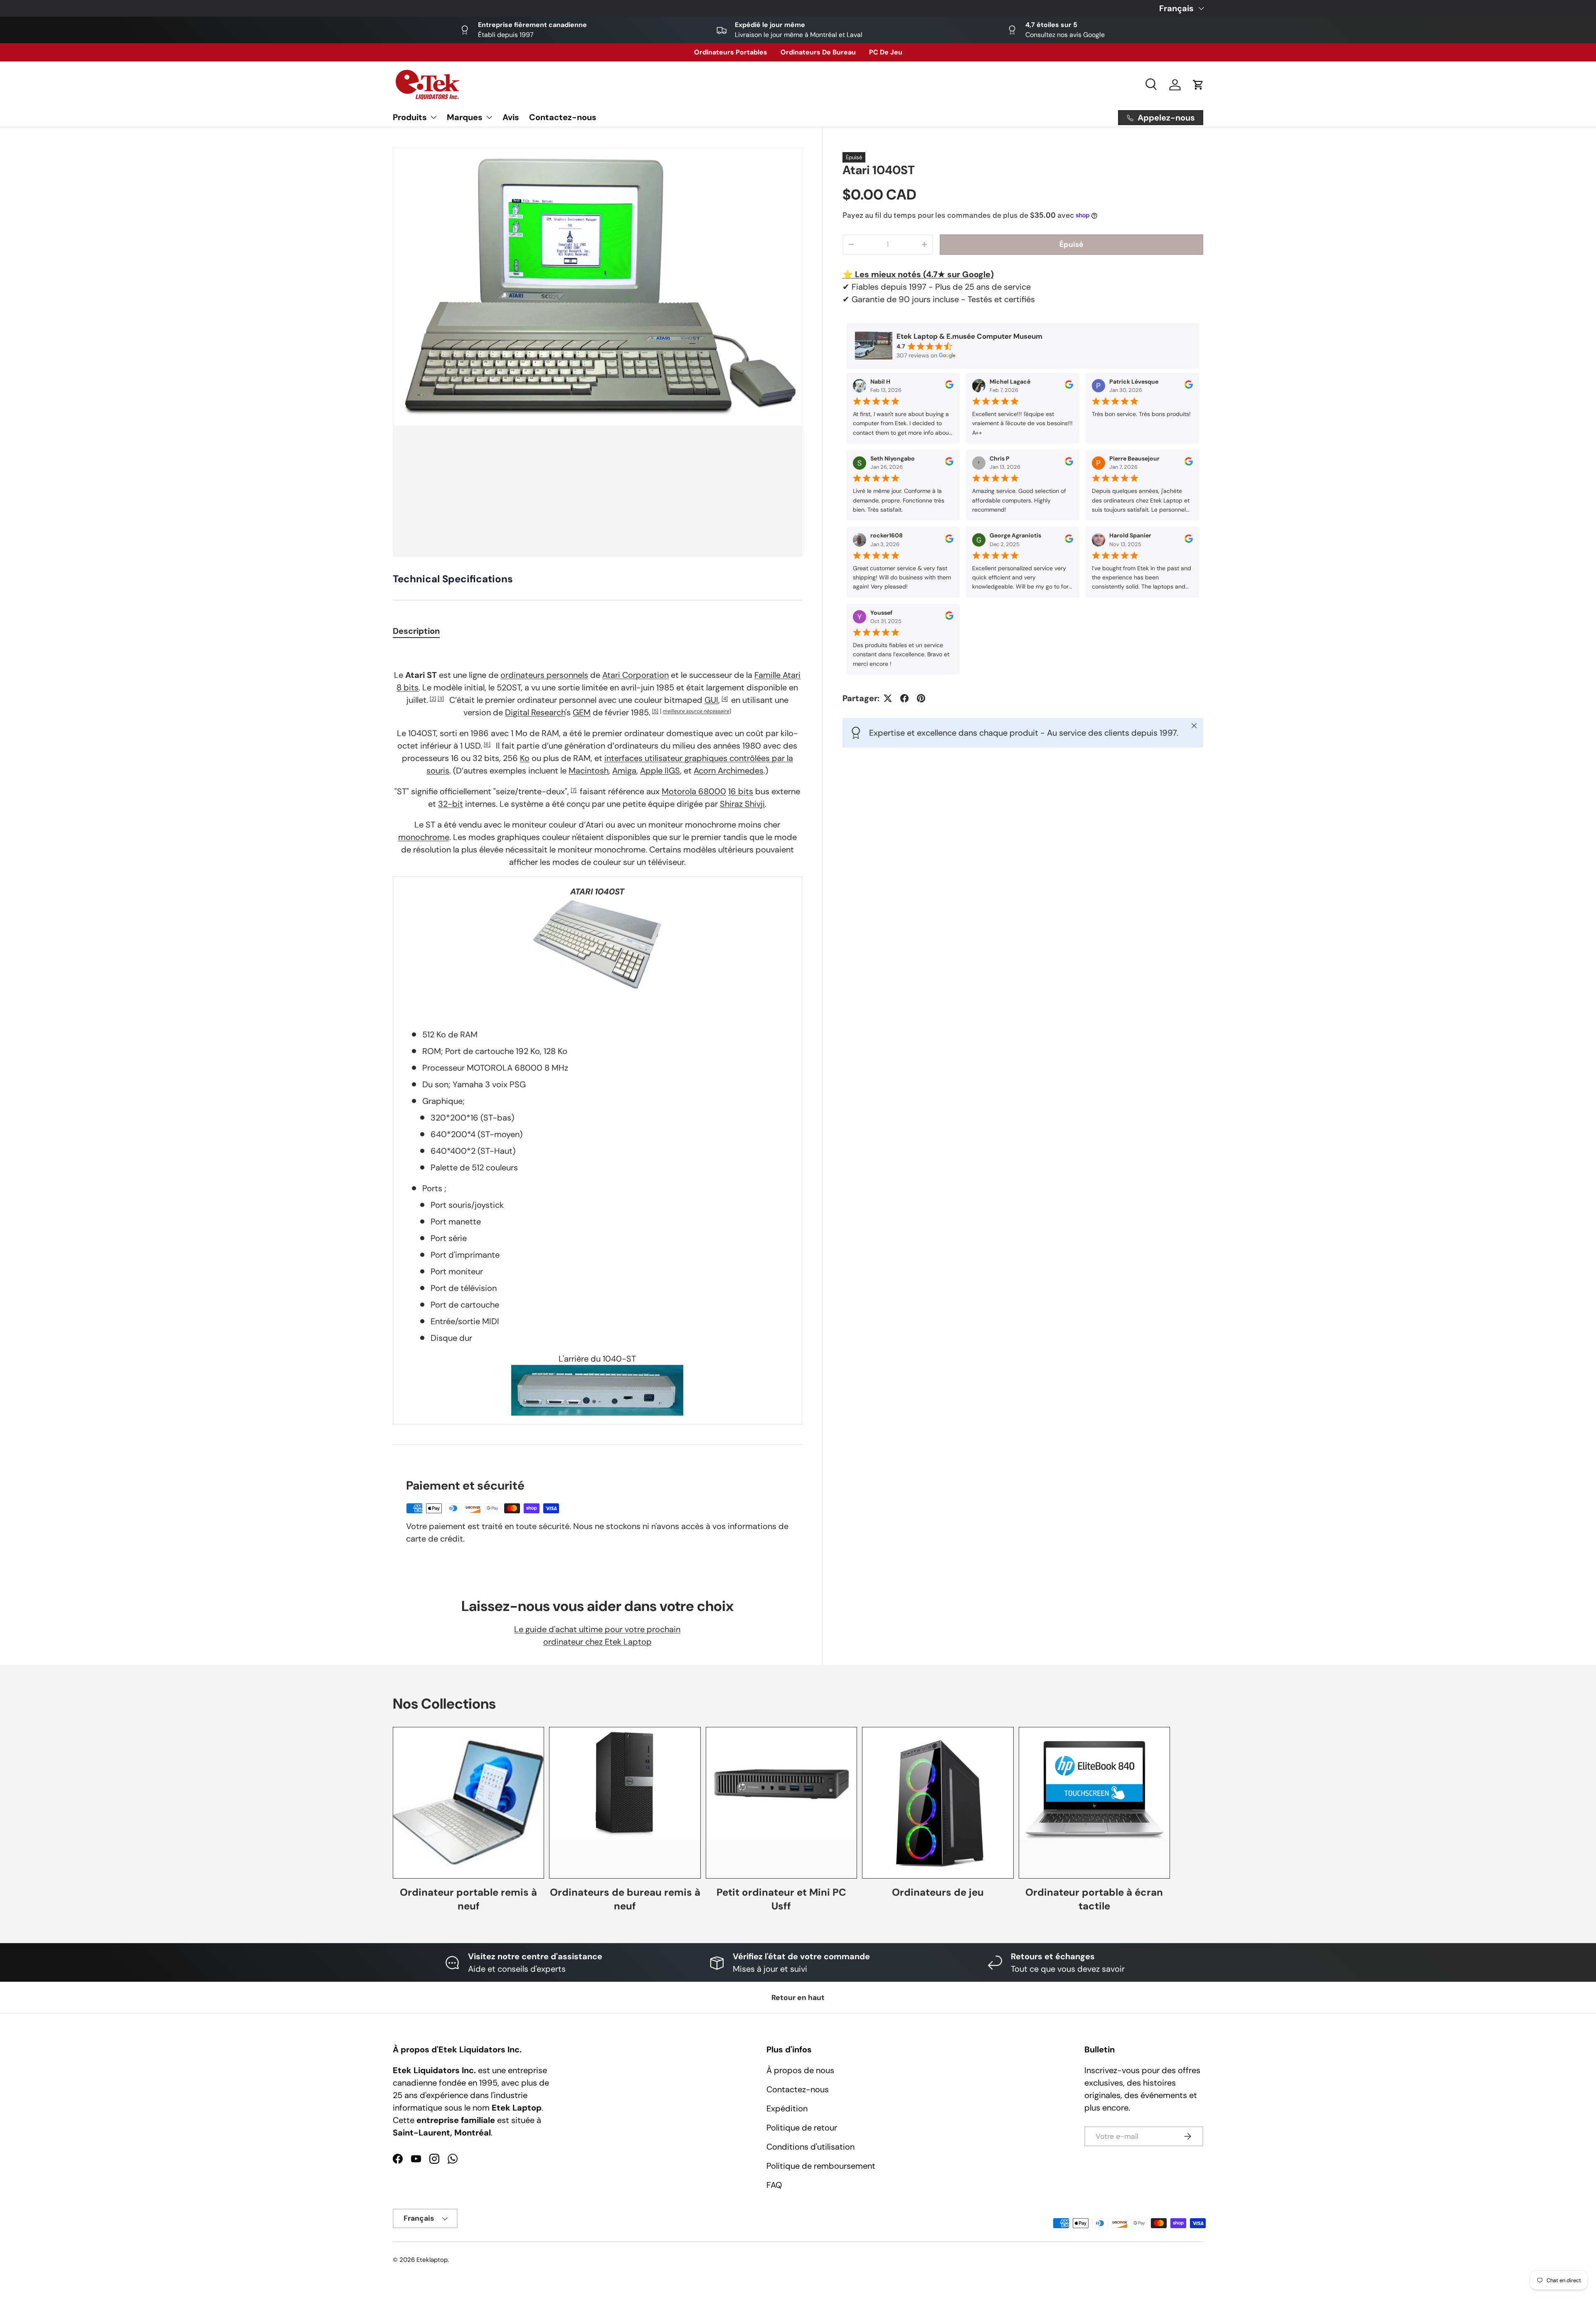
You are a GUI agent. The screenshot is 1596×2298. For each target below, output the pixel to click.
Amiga (624, 771)
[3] (441, 699)
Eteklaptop (432, 2260)
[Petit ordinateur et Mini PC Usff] (781, 1803)
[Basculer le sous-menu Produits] (433, 117)
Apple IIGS (660, 771)
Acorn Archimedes (729, 771)
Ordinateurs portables (731, 52)
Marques (465, 117)
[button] (1198, 85)
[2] (433, 699)
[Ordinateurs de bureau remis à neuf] (625, 1803)
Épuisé (1071, 244)
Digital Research (535, 712)
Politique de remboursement (821, 2166)
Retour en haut (798, 1998)
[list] (597, 352)
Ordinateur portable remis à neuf (468, 1899)
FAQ (774, 2185)
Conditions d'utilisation (810, 2147)
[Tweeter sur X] (888, 698)
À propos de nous (800, 2070)
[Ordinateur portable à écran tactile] (1094, 1803)
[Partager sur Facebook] (904, 698)
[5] (655, 711)
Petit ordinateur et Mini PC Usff (781, 1899)
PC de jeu (886, 52)
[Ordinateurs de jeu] (938, 1803)
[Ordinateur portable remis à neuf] (468, 1803)
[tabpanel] (597, 1036)
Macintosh (589, 771)
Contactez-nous (563, 117)
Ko (525, 758)
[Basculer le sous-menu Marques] (489, 117)
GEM (582, 712)
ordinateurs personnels (544, 675)
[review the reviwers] (949, 387)
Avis (511, 117)
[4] (725, 699)
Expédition (787, 2108)
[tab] (416, 631)
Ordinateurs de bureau (818, 52)
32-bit (451, 804)
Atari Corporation (635, 675)
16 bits (741, 791)
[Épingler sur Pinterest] (921, 698)
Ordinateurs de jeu (938, 1892)
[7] (574, 790)
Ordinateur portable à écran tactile (1094, 1899)
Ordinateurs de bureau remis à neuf (625, 1899)
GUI (711, 700)
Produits (410, 117)
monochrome (424, 837)
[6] (487, 744)
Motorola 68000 (694, 791)
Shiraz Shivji (742, 804)
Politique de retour (802, 2128)
